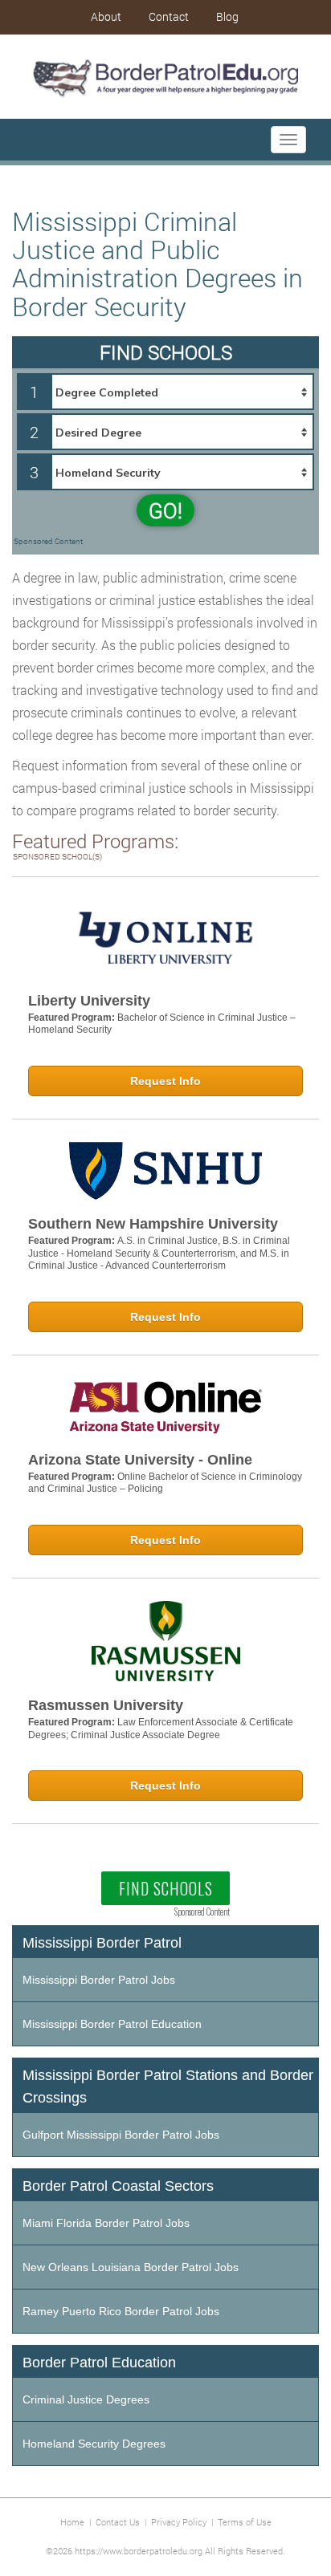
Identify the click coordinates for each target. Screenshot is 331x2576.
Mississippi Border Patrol (102, 1943)
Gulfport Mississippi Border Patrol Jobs (121, 2135)
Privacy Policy (179, 2522)
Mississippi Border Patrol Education (112, 2024)
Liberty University (89, 1001)
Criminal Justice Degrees (86, 2399)
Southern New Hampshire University (153, 1224)
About (106, 16)
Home (72, 2522)
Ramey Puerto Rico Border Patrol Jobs (121, 2311)
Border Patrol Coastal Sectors (118, 2186)
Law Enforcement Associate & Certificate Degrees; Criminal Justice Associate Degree (161, 1729)
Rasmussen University (106, 1705)
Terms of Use (245, 2522)
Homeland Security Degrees (94, 2444)
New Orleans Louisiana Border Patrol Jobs (131, 2267)
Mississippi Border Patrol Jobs (99, 1980)
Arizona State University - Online (140, 1460)
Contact (169, 16)
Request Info (165, 1081)
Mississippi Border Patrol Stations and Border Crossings (168, 2086)
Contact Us (118, 2522)
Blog (227, 16)
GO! (165, 510)
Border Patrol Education (99, 2363)
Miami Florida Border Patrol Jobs (106, 2223)
